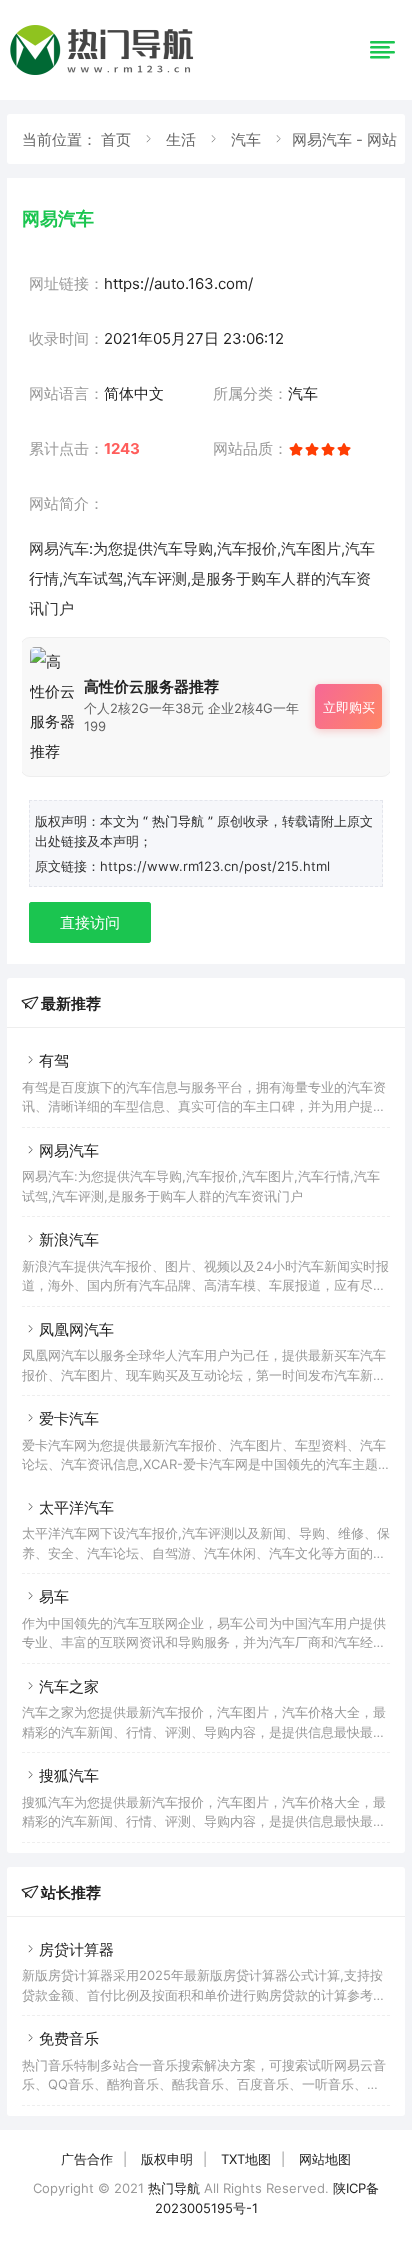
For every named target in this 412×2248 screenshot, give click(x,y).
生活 (181, 139)
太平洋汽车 (76, 1507)
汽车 (246, 139)
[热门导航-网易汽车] (105, 74)
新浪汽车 (69, 1239)
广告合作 (87, 2159)
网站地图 (325, 2159)
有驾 (54, 1060)
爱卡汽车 (69, 1418)
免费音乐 (69, 2038)
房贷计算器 (76, 1949)
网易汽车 (69, 1150)
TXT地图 (246, 2159)
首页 (116, 139)
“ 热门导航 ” (180, 821)
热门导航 (174, 2188)
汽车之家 (69, 1686)
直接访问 (90, 922)
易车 (54, 1596)
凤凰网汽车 (76, 1329)
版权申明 (167, 2159)
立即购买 (349, 707)
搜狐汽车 (69, 1775)
